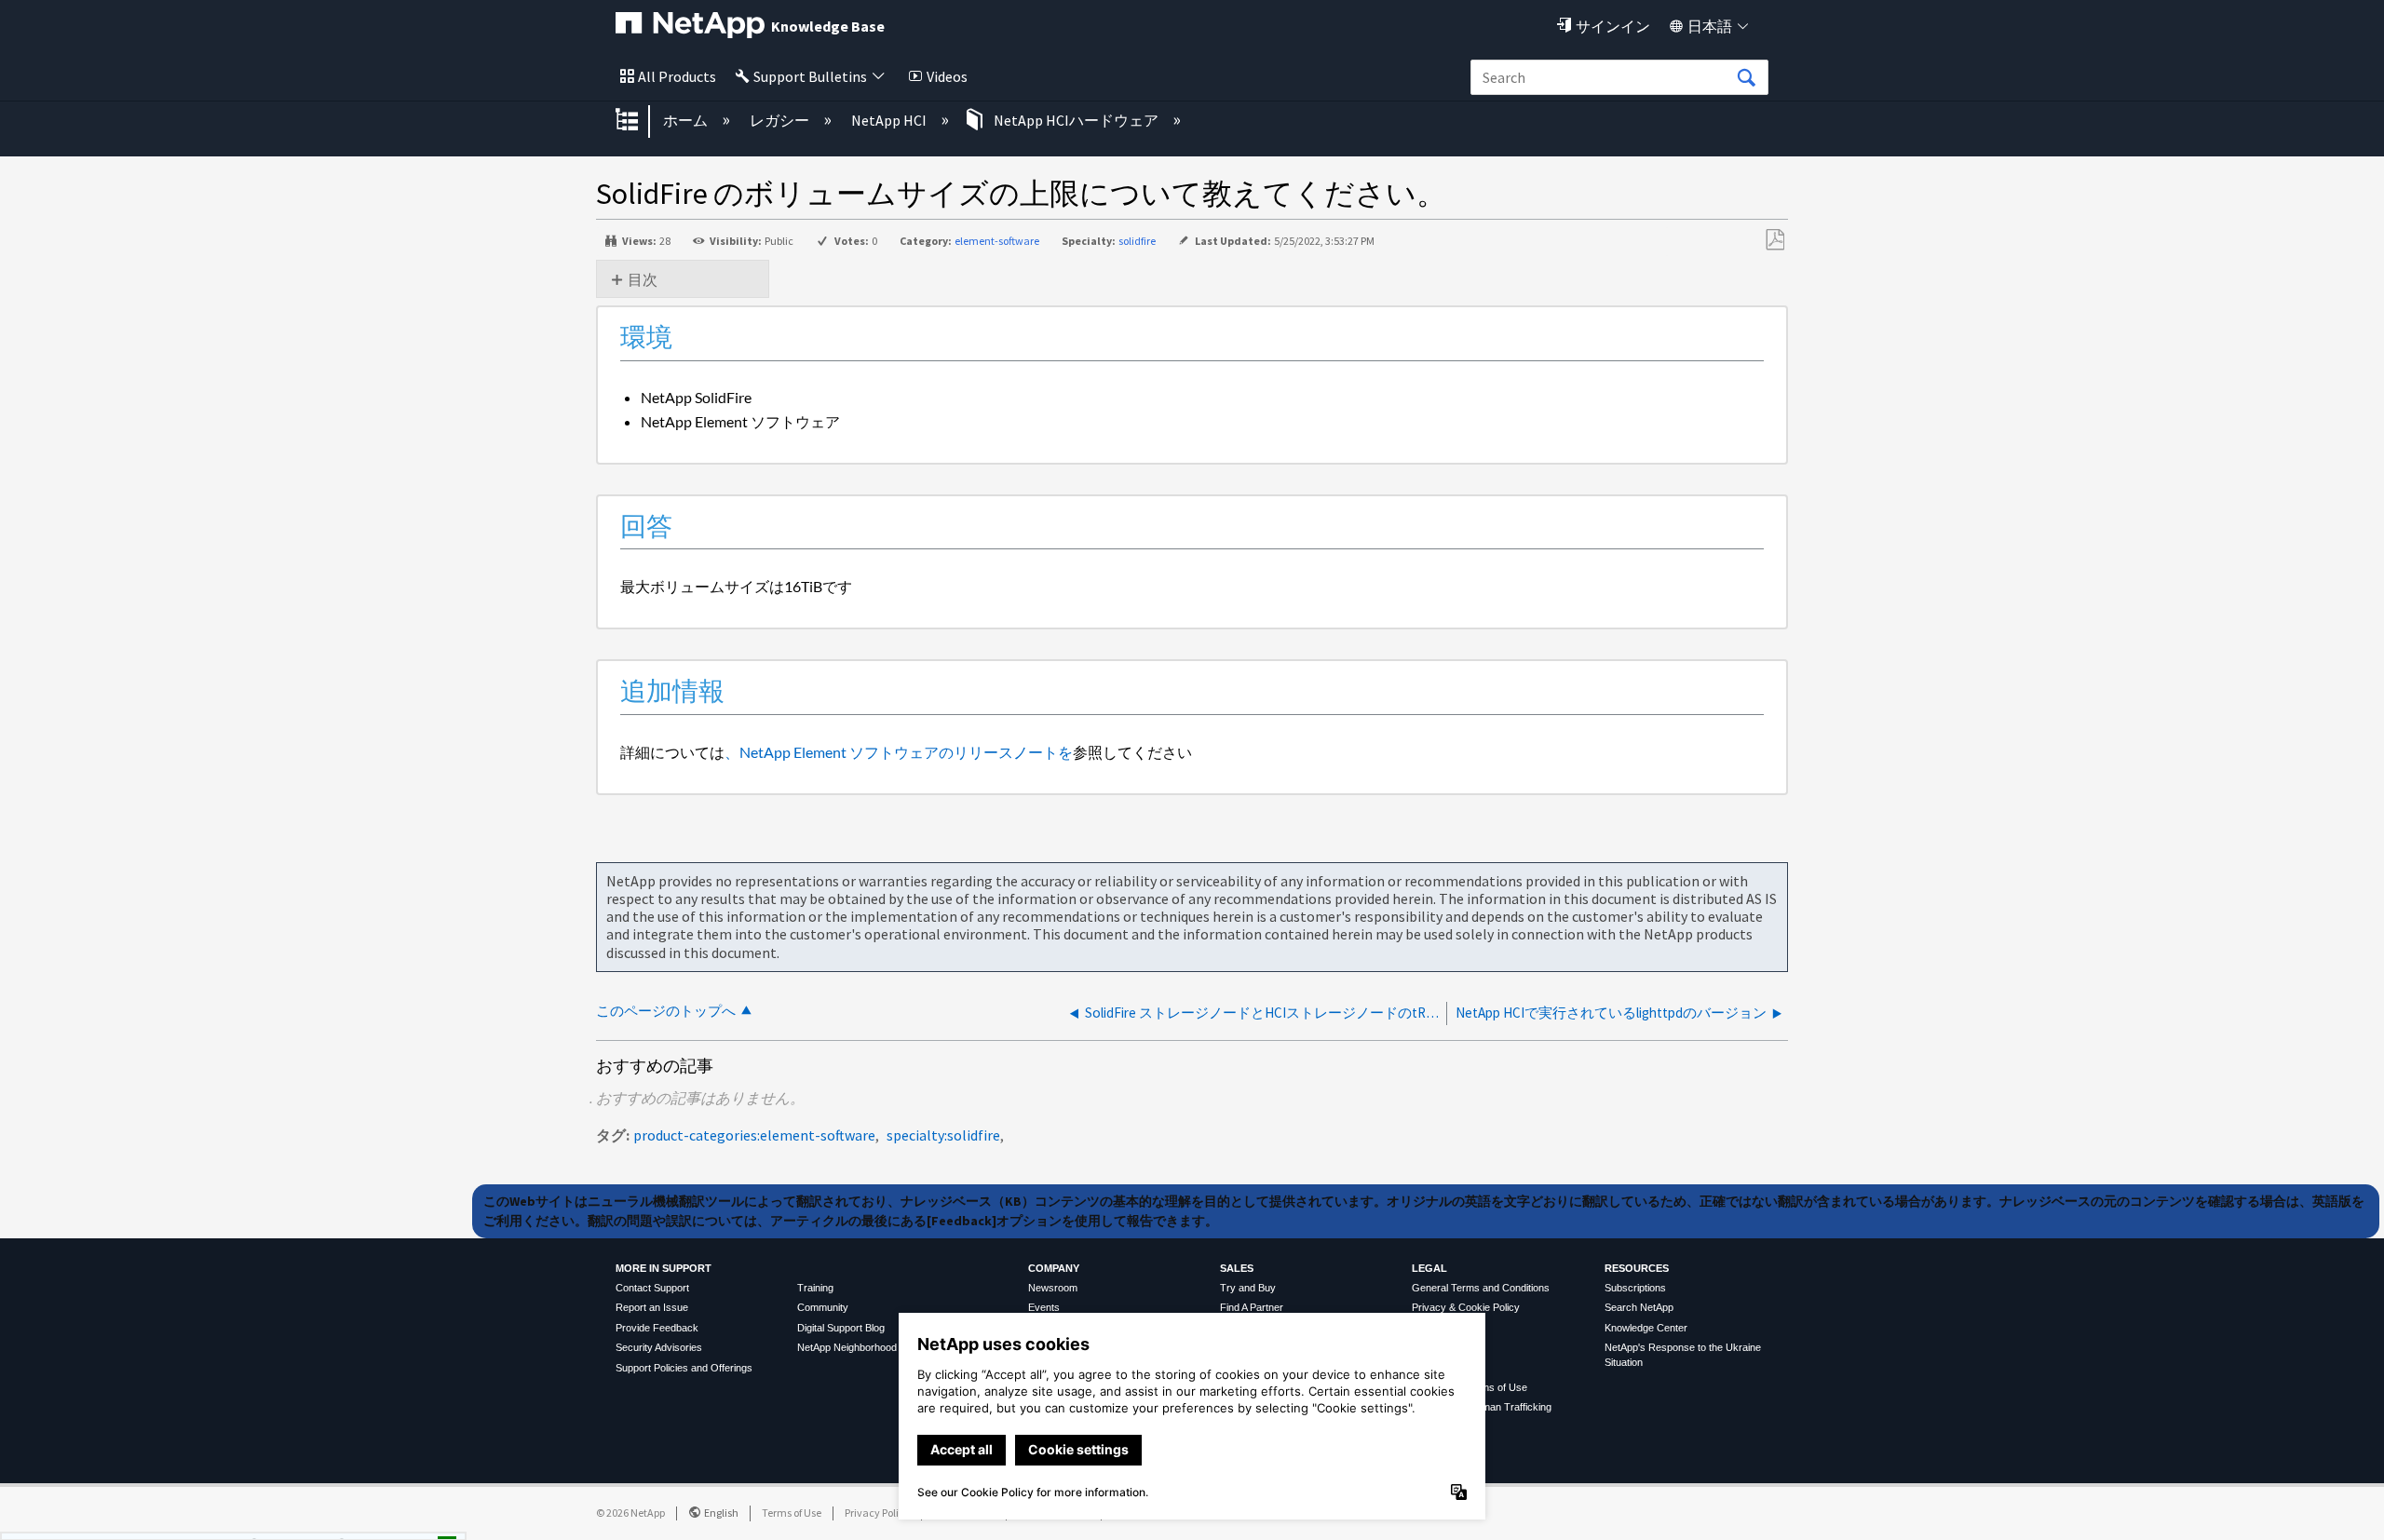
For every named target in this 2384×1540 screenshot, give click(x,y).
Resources (1637, 1268)
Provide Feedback (657, 1328)
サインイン (1613, 26)
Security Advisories (659, 1347)
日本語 (1710, 26)
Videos (947, 76)
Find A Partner (1252, 1307)
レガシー (781, 120)
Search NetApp (1639, 1307)
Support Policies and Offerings (684, 1368)
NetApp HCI (890, 120)
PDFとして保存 (1774, 240)
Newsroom (1053, 1288)
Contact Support (652, 1288)
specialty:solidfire (943, 1135)
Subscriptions (1635, 1288)
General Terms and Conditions (1481, 1288)
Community (823, 1307)
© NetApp (630, 1513)
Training (815, 1288)
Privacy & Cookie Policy (1466, 1307)
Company (1054, 1268)
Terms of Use (792, 1513)
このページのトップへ (666, 1011)
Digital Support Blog (841, 1328)
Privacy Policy (877, 1513)
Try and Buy (1248, 1288)
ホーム (687, 120)
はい (288, 1520)
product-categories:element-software (754, 1135)
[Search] (1746, 78)
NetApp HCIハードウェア (1076, 120)
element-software (997, 241)
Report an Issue (652, 1307)
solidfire (1137, 241)
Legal (1429, 1268)
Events (1044, 1307)
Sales (1237, 1268)
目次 (643, 279)
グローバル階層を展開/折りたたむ (639, 121)
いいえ (383, 1520)
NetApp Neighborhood (847, 1347)
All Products (677, 76)
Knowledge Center (1646, 1328)
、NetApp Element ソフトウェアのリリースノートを (899, 752)
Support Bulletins (810, 76)
